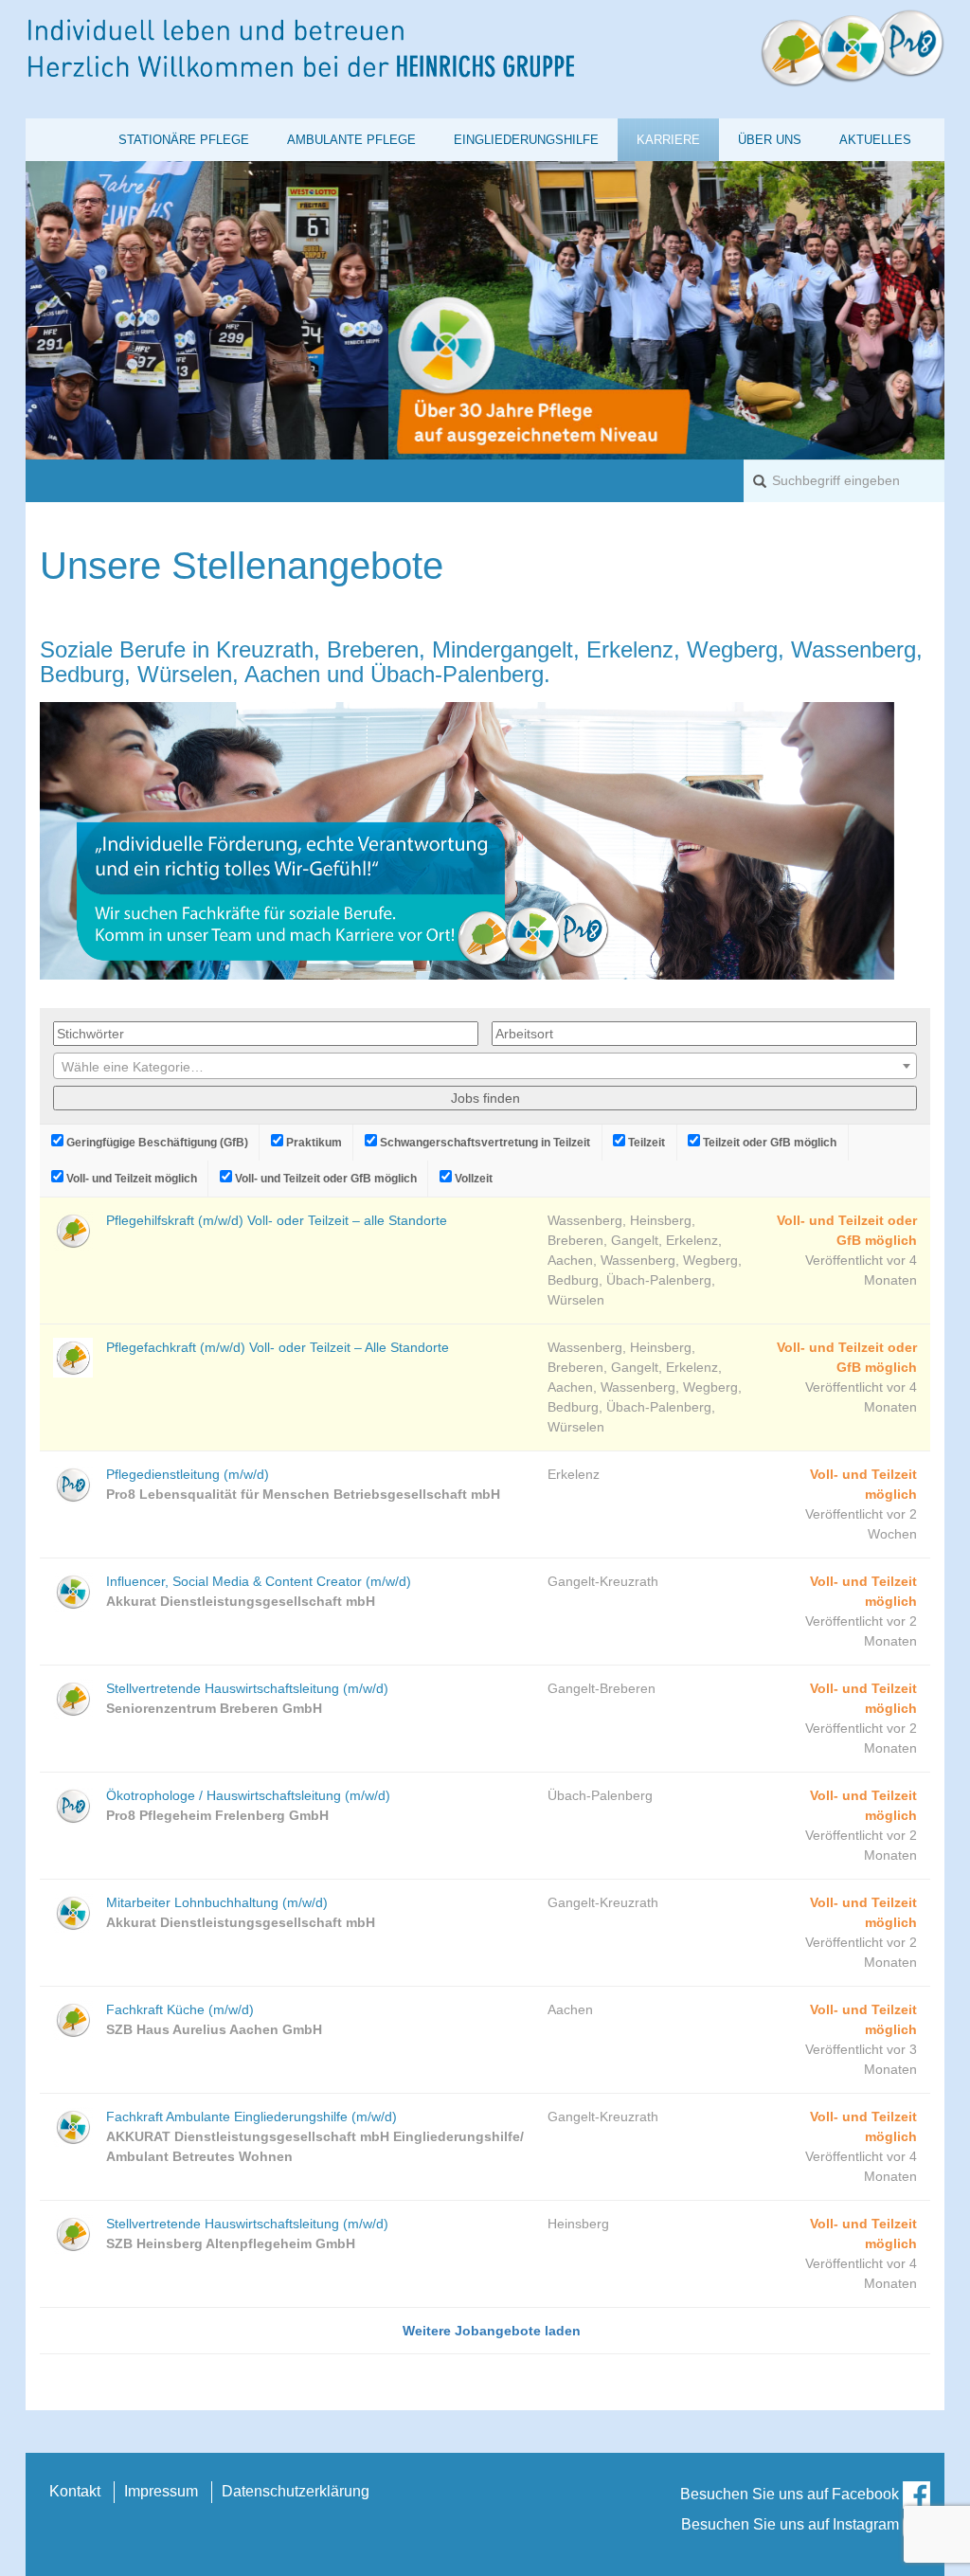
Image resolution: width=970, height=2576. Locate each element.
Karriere (668, 140)
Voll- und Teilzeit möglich (130, 1178)
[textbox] (485, 1067)
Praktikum (313, 1142)
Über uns (770, 140)
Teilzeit (645, 1142)
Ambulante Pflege (351, 140)
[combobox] (485, 1066)
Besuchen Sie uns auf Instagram (792, 2524)
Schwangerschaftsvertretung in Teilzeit (484, 1142)
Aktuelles (875, 140)
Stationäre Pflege (184, 140)
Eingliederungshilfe (526, 140)
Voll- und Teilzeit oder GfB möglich (324, 1178)
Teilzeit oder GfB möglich (768, 1142)
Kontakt (75, 2491)
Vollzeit (472, 1178)
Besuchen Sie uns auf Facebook (791, 2494)
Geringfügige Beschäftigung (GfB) (156, 1142)
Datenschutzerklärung (296, 2491)
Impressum (161, 2491)
